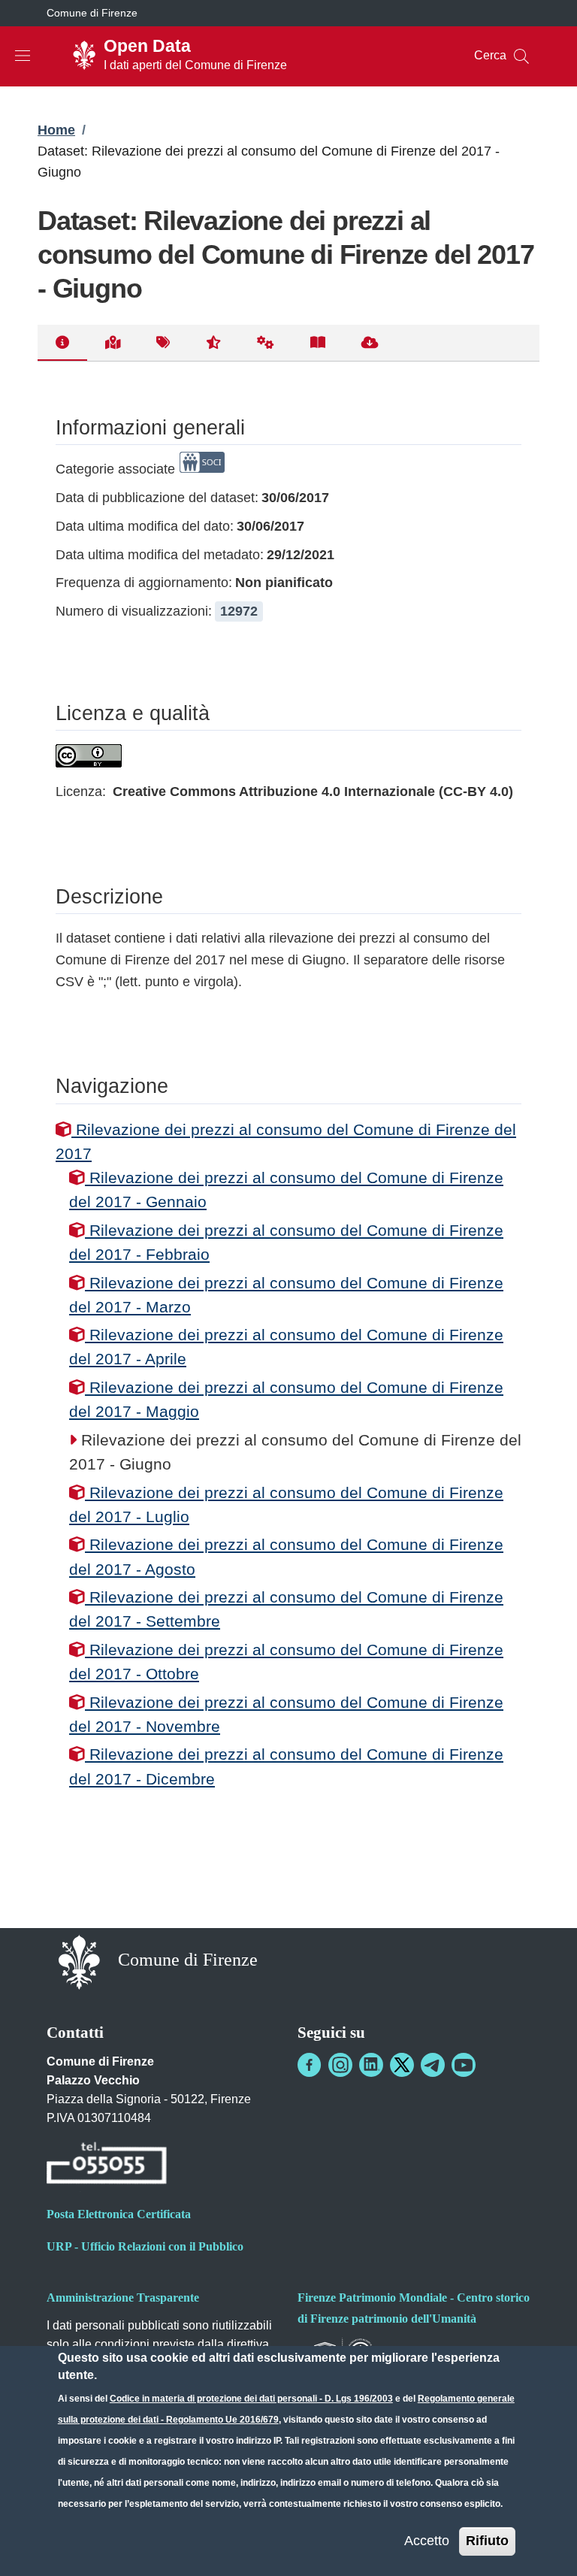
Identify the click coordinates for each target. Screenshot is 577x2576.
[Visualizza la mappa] (113, 343)
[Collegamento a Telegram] (433, 2065)
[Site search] (521, 56)
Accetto (427, 2541)
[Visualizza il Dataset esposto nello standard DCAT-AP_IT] (318, 343)
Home (56, 130)
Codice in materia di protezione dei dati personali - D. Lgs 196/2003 (251, 2399)
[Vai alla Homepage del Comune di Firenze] (79, 1962)
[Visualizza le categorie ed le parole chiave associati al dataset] (163, 343)
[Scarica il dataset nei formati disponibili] (370, 343)
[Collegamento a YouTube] (464, 2065)
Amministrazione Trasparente (123, 2298)
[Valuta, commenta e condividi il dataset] (213, 343)
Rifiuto (487, 2541)
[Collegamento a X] (402, 2065)
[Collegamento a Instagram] (340, 2065)
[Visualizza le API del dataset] (266, 343)
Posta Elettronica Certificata (119, 2214)
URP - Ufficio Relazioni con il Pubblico (145, 2246)
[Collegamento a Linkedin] (371, 2065)
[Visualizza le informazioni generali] (62, 343)
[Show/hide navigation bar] (23, 56)
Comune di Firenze (92, 13)
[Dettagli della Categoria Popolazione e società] (202, 469)
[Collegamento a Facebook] (310, 2065)
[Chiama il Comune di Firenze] (107, 2165)
